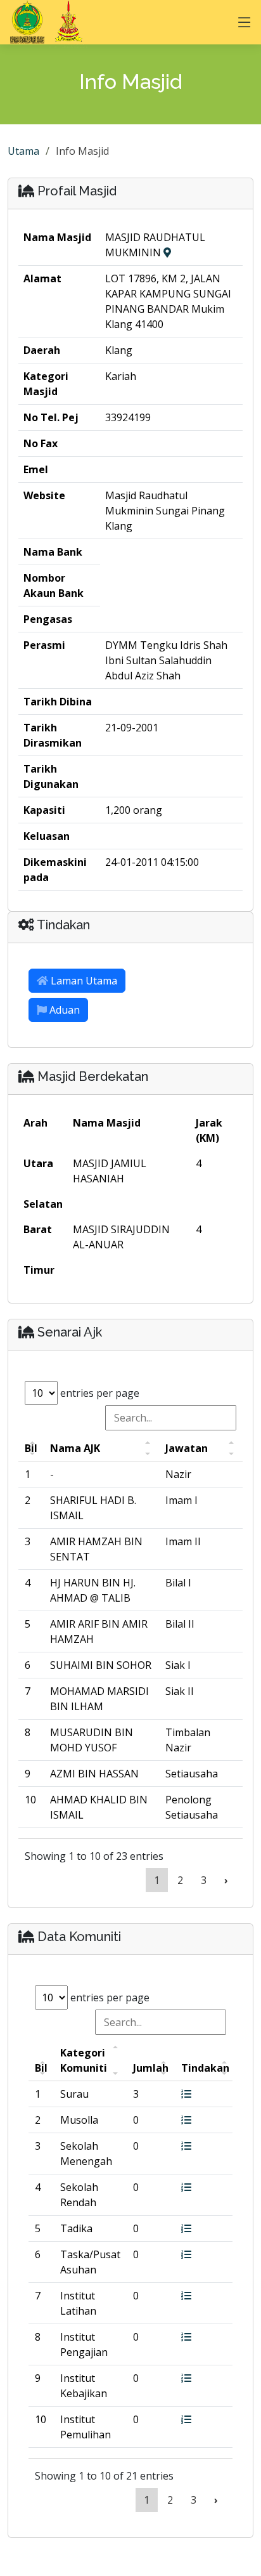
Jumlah (151, 2068)
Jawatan (187, 1448)
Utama (23, 151)
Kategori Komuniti (84, 2060)
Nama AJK (75, 1448)
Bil (31, 1448)
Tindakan (205, 2068)
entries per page (99, 1393)
